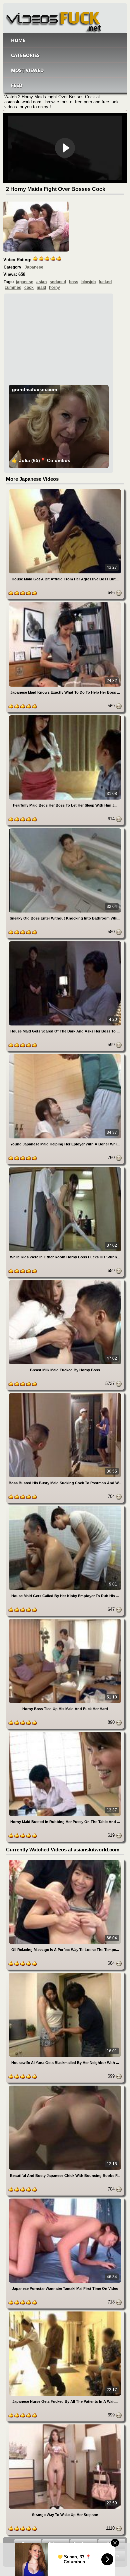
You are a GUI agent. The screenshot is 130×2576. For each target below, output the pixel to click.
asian (41, 282)
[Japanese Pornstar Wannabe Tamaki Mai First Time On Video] (65, 2200)
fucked (105, 282)
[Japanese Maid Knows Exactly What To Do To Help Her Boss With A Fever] (65, 603)
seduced (58, 282)
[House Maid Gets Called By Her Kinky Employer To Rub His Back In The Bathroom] (65, 1507)
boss (74, 282)
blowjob (88, 282)
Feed (17, 85)
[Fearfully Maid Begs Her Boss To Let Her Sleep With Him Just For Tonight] (65, 716)
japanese (25, 282)
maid (41, 288)
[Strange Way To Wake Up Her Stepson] (65, 2426)
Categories (25, 55)
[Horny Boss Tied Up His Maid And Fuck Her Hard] (65, 1620)
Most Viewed (27, 70)
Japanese (34, 267)
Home (18, 40)
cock (29, 288)
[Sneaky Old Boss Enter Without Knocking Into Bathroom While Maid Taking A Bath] (65, 829)
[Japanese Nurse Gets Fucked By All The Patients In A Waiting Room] (65, 2313)
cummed (13, 288)
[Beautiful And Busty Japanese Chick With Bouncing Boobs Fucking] (65, 2087)
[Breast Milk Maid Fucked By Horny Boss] (65, 1281)
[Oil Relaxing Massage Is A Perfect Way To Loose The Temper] (65, 1861)
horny (54, 288)
